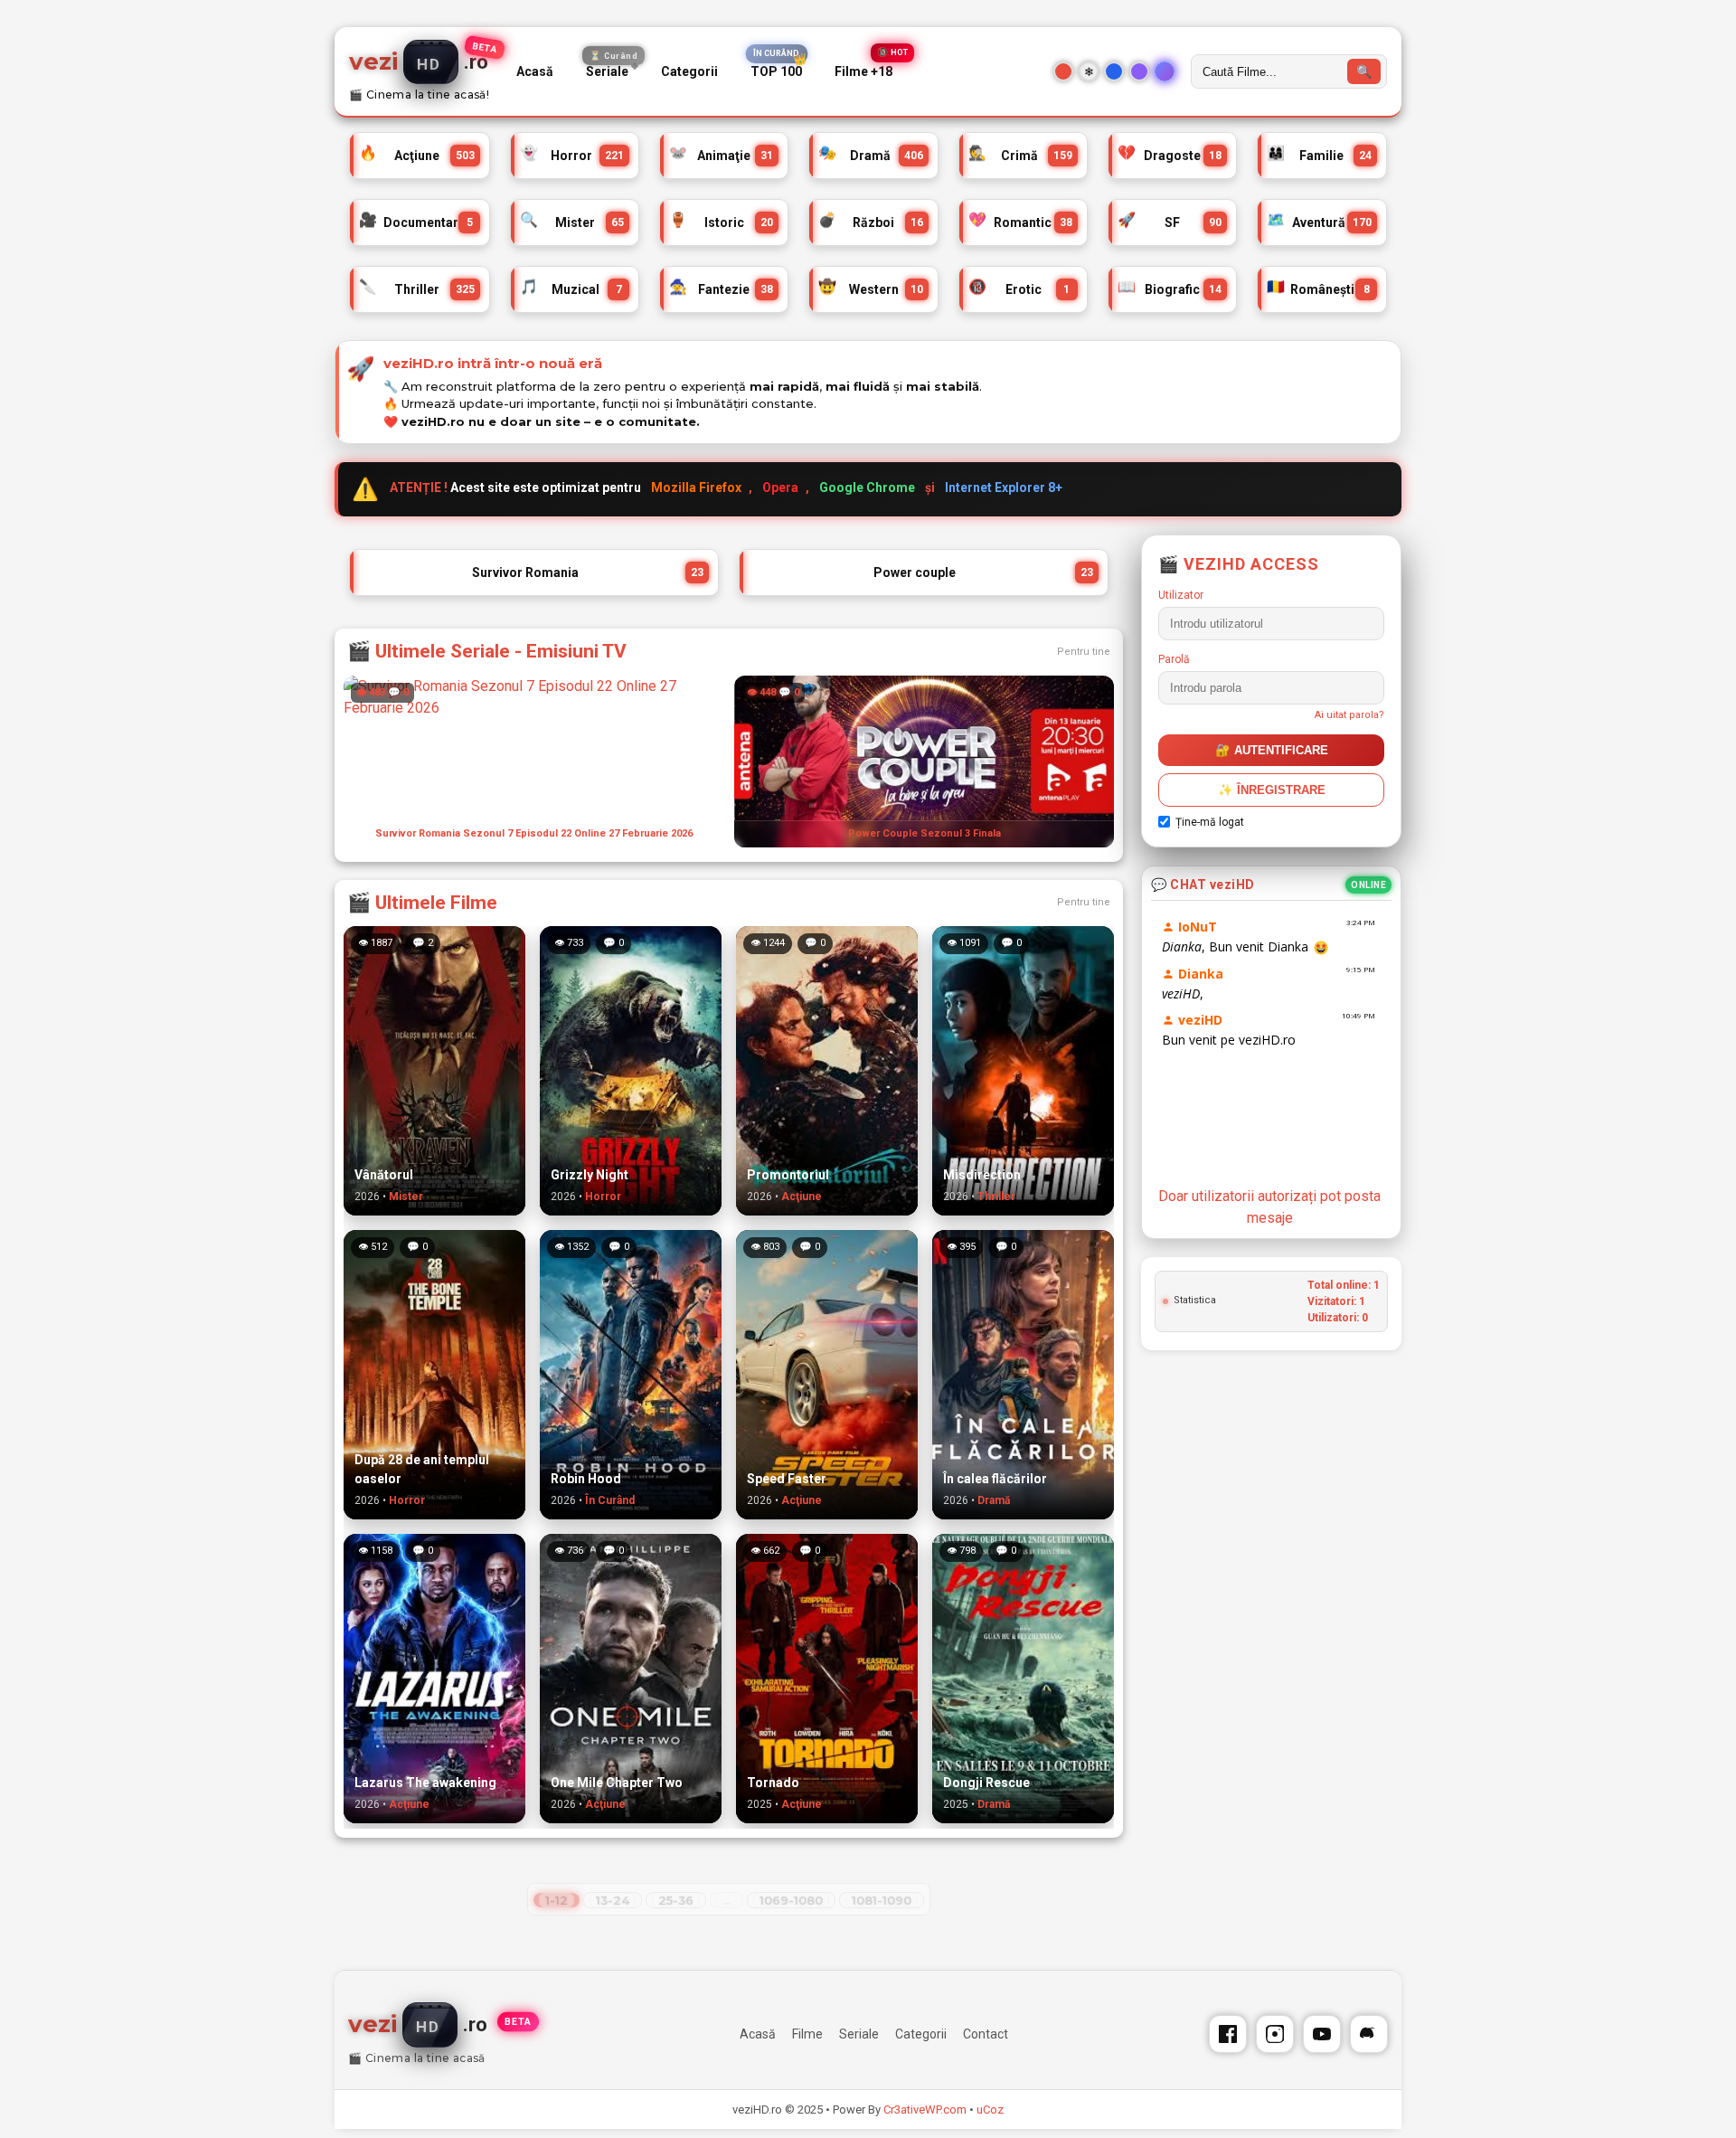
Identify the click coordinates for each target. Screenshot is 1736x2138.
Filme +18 (863, 72)
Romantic (1020, 220)
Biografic (1170, 287)
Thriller (417, 287)
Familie (1319, 153)
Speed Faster (787, 1479)
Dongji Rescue (986, 1783)
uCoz (990, 2110)
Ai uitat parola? (1349, 715)
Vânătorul (384, 1175)
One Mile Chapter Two (617, 1783)
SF (1170, 220)
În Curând (610, 1500)
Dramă (870, 153)
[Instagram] (1275, 2034)
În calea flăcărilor (995, 1479)
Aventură (1319, 220)
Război (870, 220)
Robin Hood (586, 1479)
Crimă (1020, 153)
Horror (572, 153)
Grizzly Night (590, 1175)
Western (870, 287)
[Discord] (1369, 2034)
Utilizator (1181, 595)
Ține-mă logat (1210, 822)
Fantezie (721, 287)
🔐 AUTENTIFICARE (1272, 750)
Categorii (689, 71)
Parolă (1174, 659)
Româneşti (1318, 287)
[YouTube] (1322, 2034)
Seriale (612, 68)
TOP (776, 72)
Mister (572, 220)
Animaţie (721, 153)
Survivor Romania (588, 572)
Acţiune (417, 153)
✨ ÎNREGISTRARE (1272, 790)
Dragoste (1170, 153)
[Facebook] (1228, 2034)
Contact (986, 2034)
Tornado (773, 1783)
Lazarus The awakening (425, 1783)
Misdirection (982, 1175)
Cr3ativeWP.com (925, 2110)
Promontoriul (788, 1175)
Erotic (1019, 287)
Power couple (983, 572)
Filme (807, 2034)
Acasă (535, 71)
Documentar (416, 220)
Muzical (571, 287)
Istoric (721, 220)
